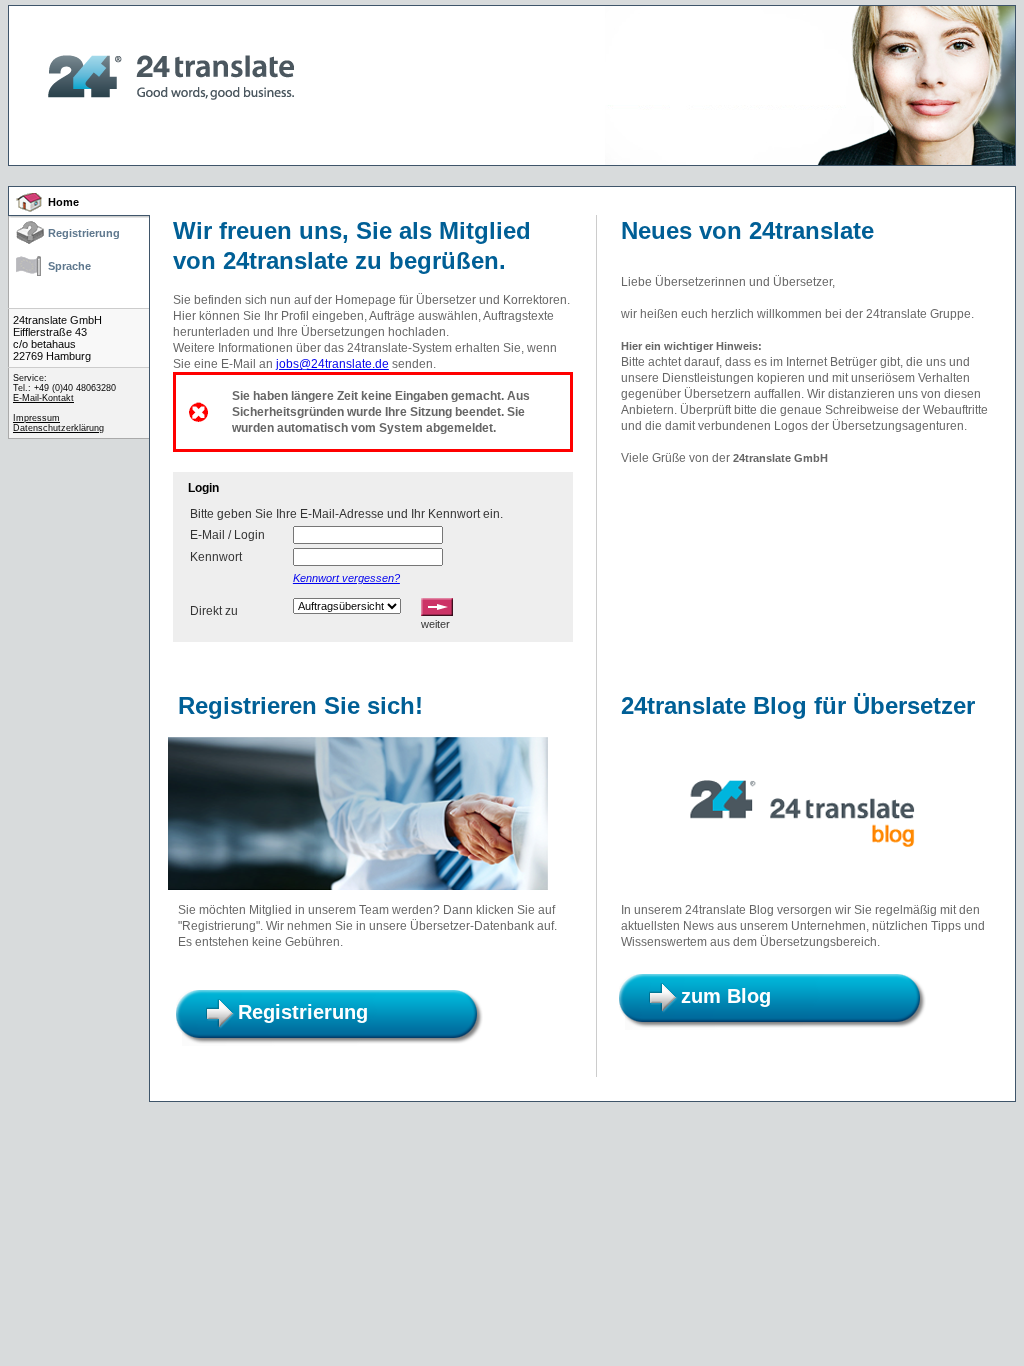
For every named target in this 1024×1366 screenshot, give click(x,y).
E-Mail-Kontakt (43, 398)
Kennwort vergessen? (346, 578)
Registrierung (84, 233)
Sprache (69, 266)
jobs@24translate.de (332, 364)
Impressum (36, 418)
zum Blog (726, 996)
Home (63, 202)
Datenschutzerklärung (58, 428)
